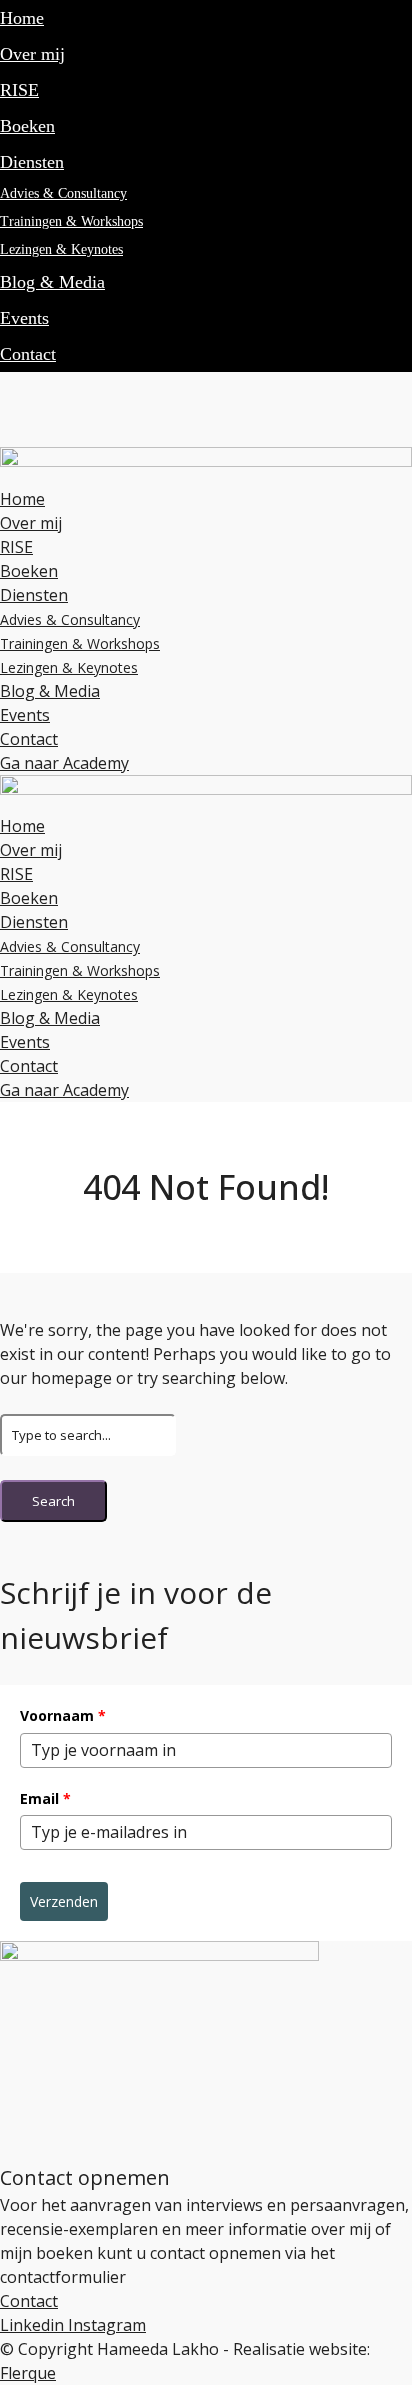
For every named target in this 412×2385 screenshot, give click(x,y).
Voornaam (63, 1715)
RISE (19, 90)
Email (45, 1798)
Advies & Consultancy (63, 193)
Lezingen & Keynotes (61, 249)
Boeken (27, 126)
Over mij (32, 54)
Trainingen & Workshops (71, 221)
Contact (28, 354)
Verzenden (64, 1901)
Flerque (28, 2373)
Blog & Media (52, 282)
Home (22, 18)
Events (24, 318)
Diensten (32, 162)
